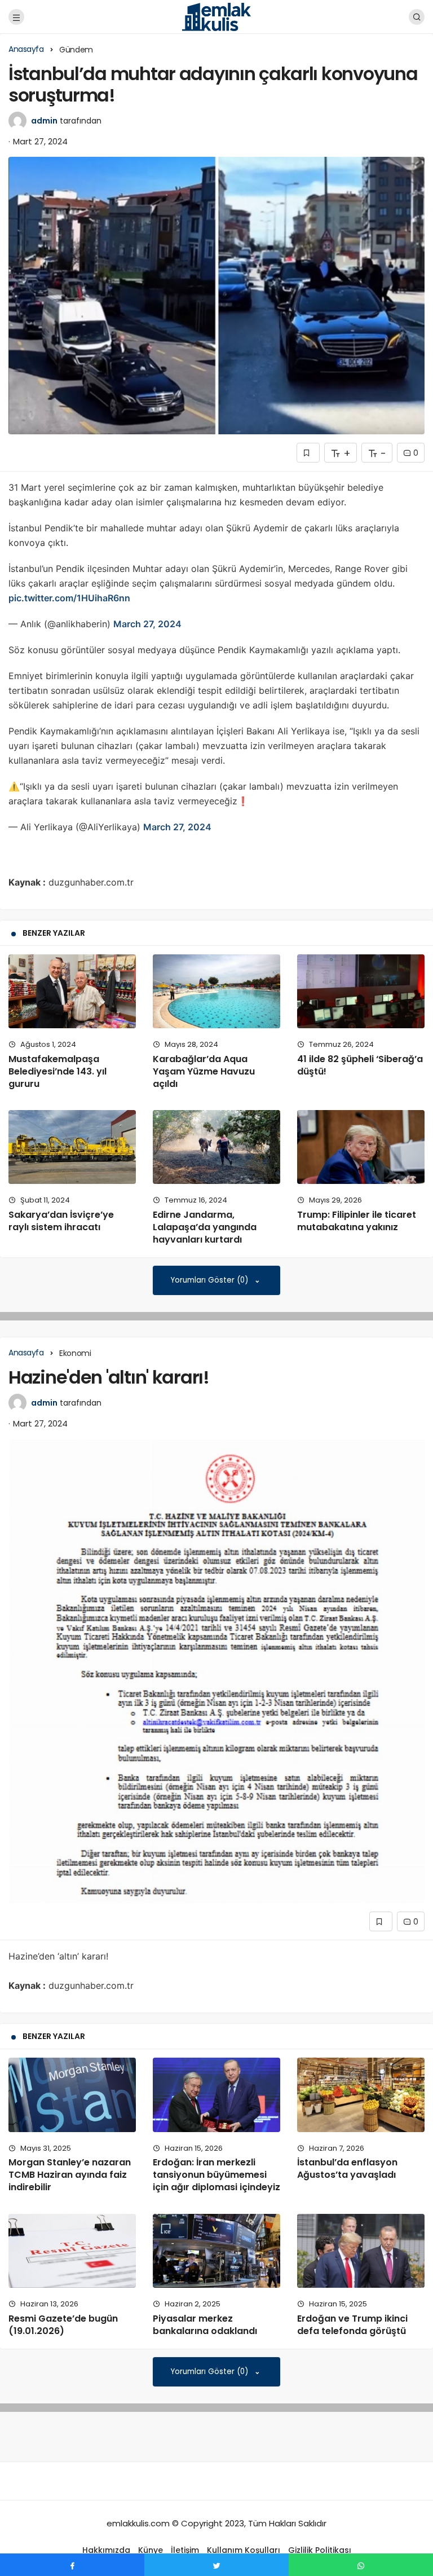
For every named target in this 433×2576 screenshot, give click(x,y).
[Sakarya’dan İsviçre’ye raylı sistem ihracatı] (72, 1147)
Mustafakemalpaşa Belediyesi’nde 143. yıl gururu (58, 1071)
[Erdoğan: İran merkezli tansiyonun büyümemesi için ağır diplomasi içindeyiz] (216, 2095)
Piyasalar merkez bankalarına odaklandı (205, 2325)
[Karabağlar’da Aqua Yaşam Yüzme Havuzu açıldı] (216, 991)
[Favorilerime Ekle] (308, 453)
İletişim (185, 2550)
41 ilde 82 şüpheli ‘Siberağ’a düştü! (360, 1065)
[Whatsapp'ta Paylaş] (361, 2565)
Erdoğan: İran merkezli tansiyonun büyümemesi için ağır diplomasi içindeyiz (216, 2175)
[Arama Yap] (417, 17)
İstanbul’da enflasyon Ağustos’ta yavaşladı (347, 2169)
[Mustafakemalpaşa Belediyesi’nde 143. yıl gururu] (72, 991)
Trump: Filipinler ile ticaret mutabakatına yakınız (357, 1221)
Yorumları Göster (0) (211, 1280)
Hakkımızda (106, 2550)
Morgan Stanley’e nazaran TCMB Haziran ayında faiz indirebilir (70, 2175)
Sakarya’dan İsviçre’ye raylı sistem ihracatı (61, 1221)
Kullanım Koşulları (244, 2550)
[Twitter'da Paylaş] (216, 2565)
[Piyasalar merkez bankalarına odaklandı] (216, 2251)
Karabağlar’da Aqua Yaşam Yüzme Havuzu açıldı (204, 1071)
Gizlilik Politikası (320, 2550)
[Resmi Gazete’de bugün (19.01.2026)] (72, 2251)
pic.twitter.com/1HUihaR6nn (69, 598)
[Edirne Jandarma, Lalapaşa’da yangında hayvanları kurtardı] (216, 1147)
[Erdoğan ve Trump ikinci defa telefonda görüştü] (361, 2251)
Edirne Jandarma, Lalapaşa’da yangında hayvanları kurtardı (205, 1227)
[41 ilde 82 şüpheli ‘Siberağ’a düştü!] (361, 991)
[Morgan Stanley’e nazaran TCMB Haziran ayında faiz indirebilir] (72, 2095)
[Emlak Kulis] (217, 16)
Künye (151, 2550)
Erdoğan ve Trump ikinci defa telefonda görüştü (352, 2325)
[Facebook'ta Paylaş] (72, 2565)
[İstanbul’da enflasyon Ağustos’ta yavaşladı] (361, 2095)
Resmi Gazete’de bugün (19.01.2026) (63, 2325)
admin (44, 121)
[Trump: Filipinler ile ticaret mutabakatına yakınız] (361, 1147)
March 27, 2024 (147, 624)
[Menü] (16, 17)
